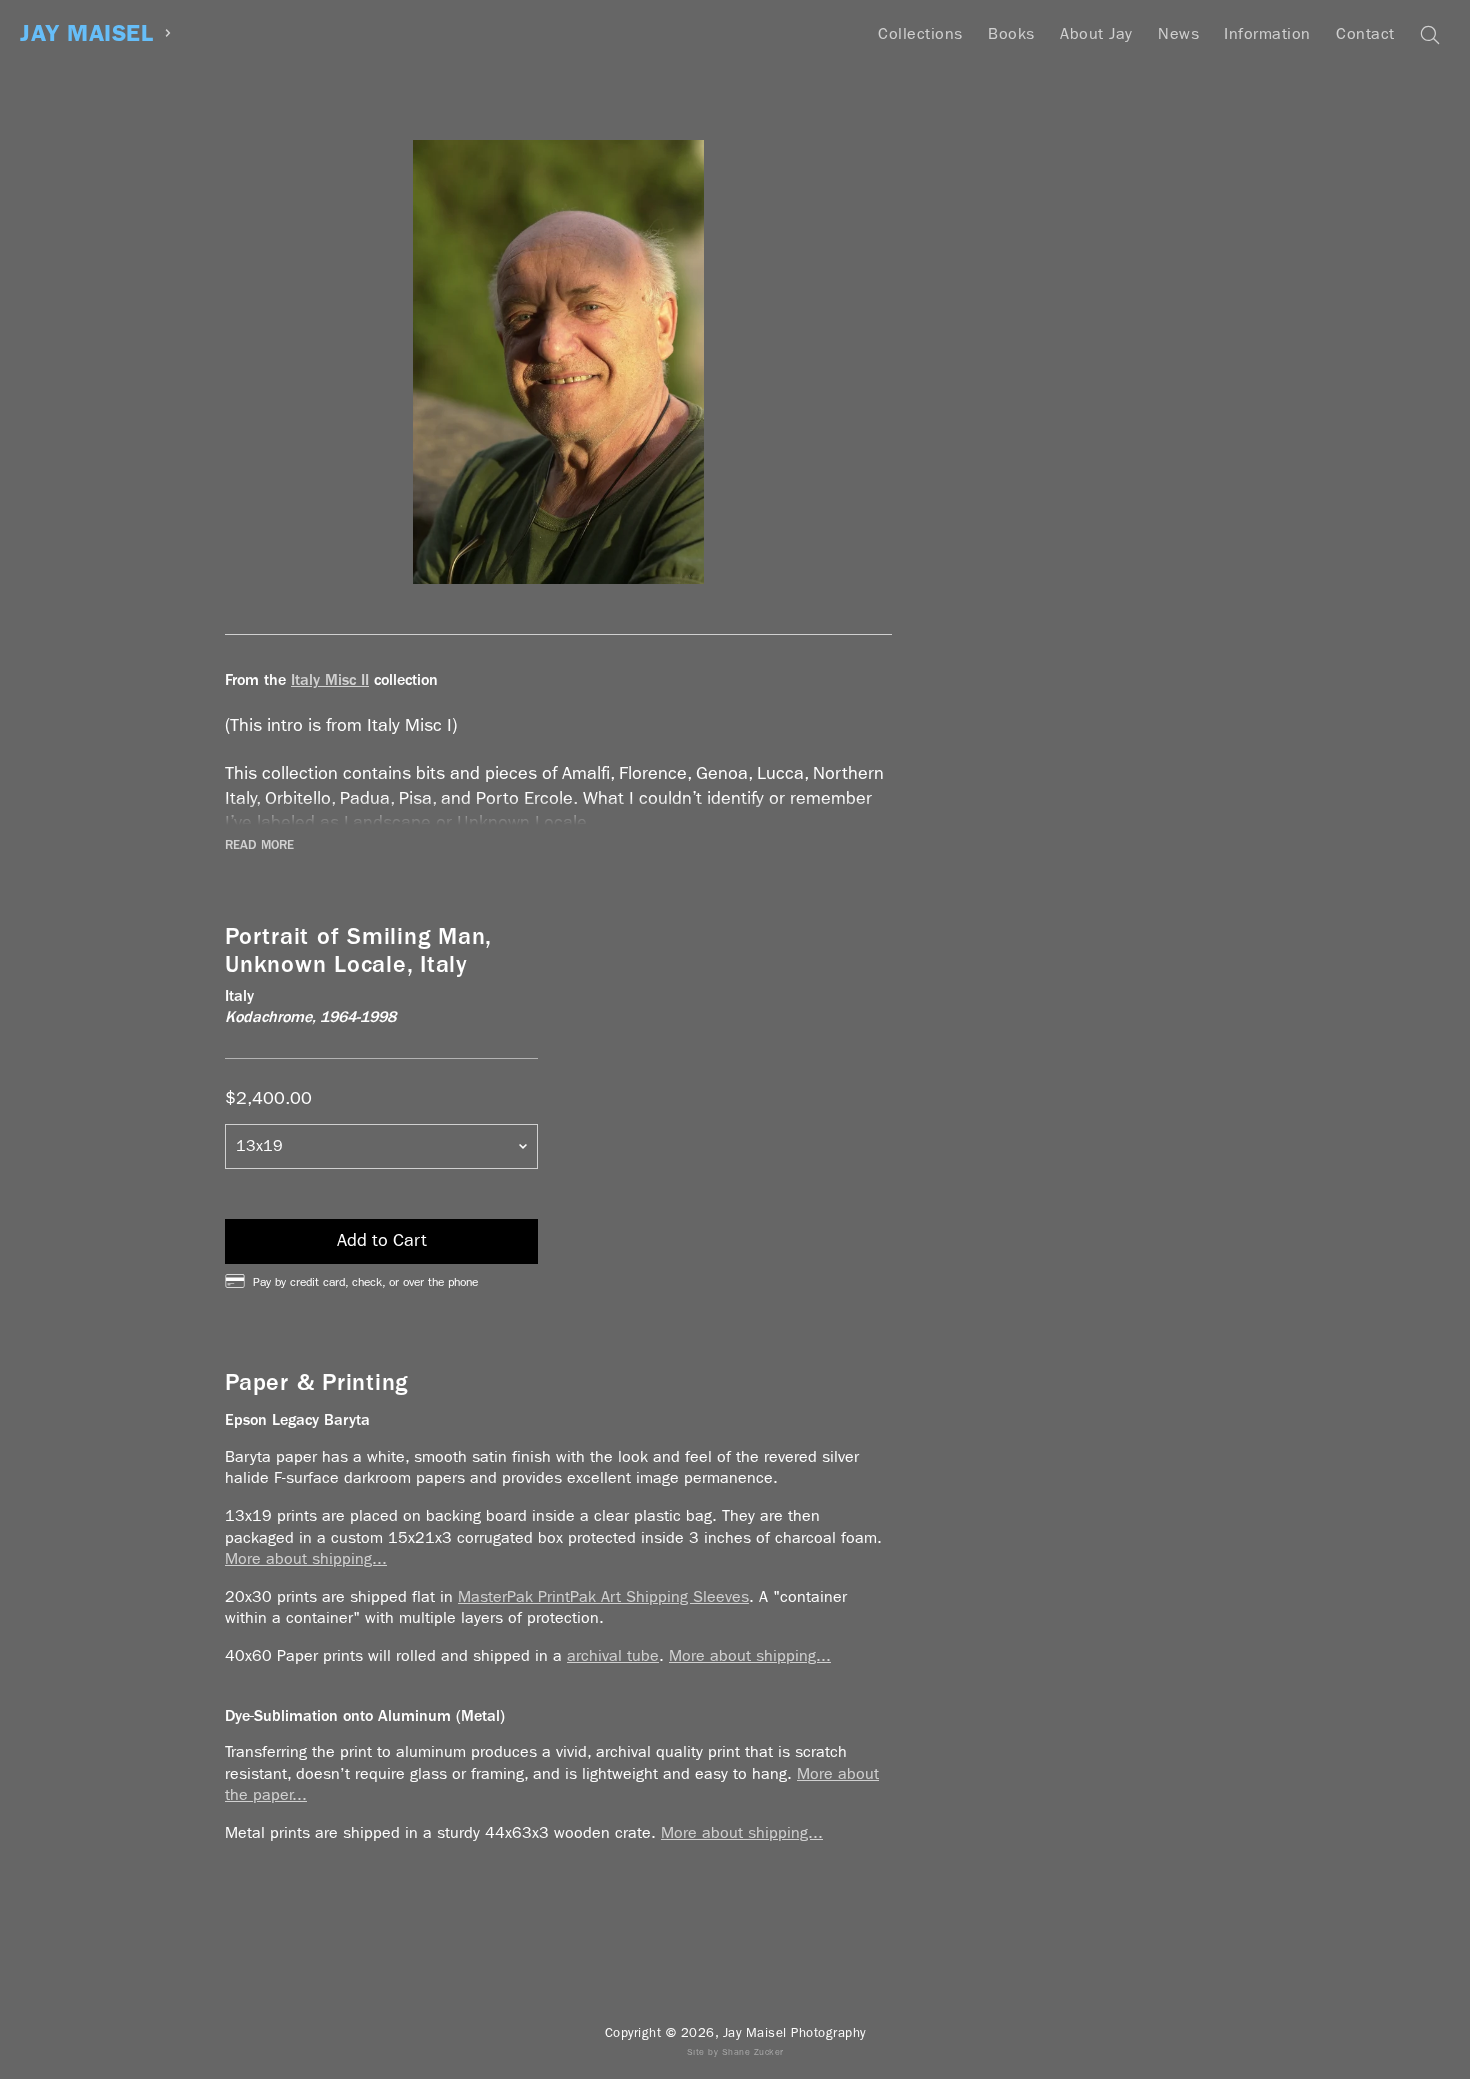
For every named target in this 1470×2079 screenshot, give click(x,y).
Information (1267, 33)
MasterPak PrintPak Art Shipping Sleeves (603, 1596)
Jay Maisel (86, 33)
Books (1011, 33)
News (1178, 33)
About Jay (1096, 33)
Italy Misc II (330, 679)
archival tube (613, 1655)
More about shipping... (306, 1558)
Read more (259, 845)
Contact (1365, 33)
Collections (920, 33)
